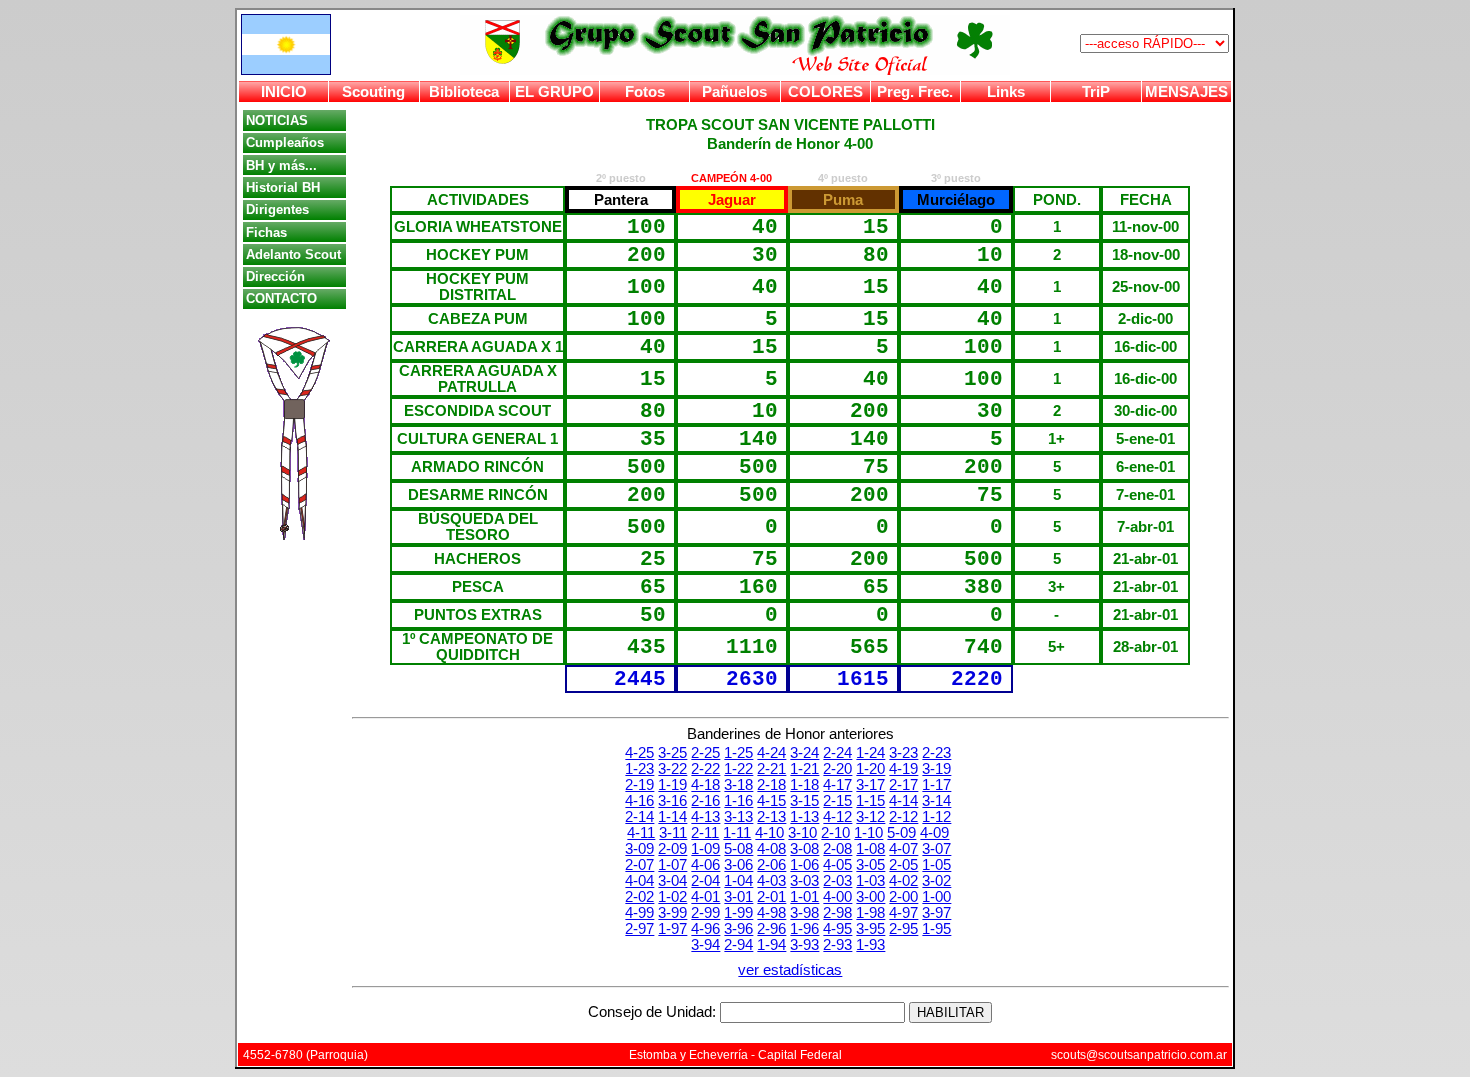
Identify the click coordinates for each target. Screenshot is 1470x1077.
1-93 (870, 945)
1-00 (936, 897)
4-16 (639, 801)
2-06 (771, 865)
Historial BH (283, 187)
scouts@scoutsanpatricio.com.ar (1139, 1055)
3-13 (738, 817)
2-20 (837, 769)
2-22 (705, 769)
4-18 (705, 785)
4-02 (903, 881)
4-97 (903, 913)
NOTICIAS (277, 120)
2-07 (639, 865)
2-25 (705, 753)
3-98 (804, 913)
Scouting (373, 92)
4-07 (903, 849)
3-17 (870, 785)
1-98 (870, 913)
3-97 (936, 913)
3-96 (738, 929)
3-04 (672, 881)
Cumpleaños (285, 142)
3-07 (936, 849)
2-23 (936, 753)
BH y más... (281, 165)
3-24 (804, 753)
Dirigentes (277, 209)
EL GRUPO (554, 92)
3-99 (672, 913)
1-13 (804, 817)
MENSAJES (1186, 92)
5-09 (901, 833)
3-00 (870, 897)
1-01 (804, 897)
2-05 (903, 865)
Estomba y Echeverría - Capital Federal (735, 1055)
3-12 (870, 817)
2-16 (705, 801)
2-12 (903, 817)
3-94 (705, 945)
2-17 (903, 785)
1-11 (737, 833)
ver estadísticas (790, 970)
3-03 (804, 881)
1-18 (804, 785)
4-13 (705, 817)
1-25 (738, 753)
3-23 (903, 753)
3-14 (936, 801)
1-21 (804, 769)
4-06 (705, 865)
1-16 (738, 801)
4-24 (771, 753)
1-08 (870, 849)
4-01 (705, 897)
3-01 (738, 897)
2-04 (705, 881)
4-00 (837, 897)
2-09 (672, 849)
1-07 (672, 865)
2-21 (771, 769)
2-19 (639, 785)
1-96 (804, 929)
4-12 (837, 817)
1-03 (870, 881)
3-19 (936, 769)
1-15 (870, 801)
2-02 (639, 897)
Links (1006, 92)
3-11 (673, 833)
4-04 (639, 881)
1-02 (672, 897)
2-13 (771, 817)
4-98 (771, 913)
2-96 (771, 929)
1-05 (936, 865)
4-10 (769, 833)
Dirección (275, 276)
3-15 (804, 801)
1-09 (705, 849)
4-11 (641, 833)
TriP (1096, 92)
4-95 (837, 929)
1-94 (771, 945)
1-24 (870, 753)
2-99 (705, 913)
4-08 (771, 849)
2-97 (639, 929)
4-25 (639, 753)
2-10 (835, 833)
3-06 (738, 865)
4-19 (903, 769)
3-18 (738, 785)
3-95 (870, 929)
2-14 (639, 817)
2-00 (903, 897)
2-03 (837, 881)
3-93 (804, 945)
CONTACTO (281, 298)
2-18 (771, 785)
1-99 (738, 913)
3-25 (672, 753)
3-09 (639, 849)
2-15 (837, 801)
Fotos (645, 92)
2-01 (771, 897)
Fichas (266, 232)
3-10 (802, 833)
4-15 (771, 801)
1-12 (936, 817)
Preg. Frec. (915, 92)
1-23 (639, 769)
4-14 (903, 801)
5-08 (738, 849)
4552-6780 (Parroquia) (305, 1055)
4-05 (837, 865)
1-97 (672, 929)
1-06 (804, 865)
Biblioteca (464, 92)
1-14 (672, 817)
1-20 (870, 769)
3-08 (804, 849)
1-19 (672, 785)
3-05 (870, 865)
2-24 (837, 753)
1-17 (936, 785)
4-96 (705, 929)
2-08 (837, 849)
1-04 (738, 881)
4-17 (837, 785)
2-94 (738, 945)
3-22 (672, 769)
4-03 (771, 881)
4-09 (934, 833)
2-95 (903, 929)
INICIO (284, 92)
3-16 (672, 801)
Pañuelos (734, 92)
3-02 (936, 881)
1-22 (738, 769)
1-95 (936, 929)
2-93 (837, 945)
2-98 (837, 913)
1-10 (868, 833)
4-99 (639, 913)
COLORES (825, 92)
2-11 (705, 833)
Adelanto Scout (293, 254)
